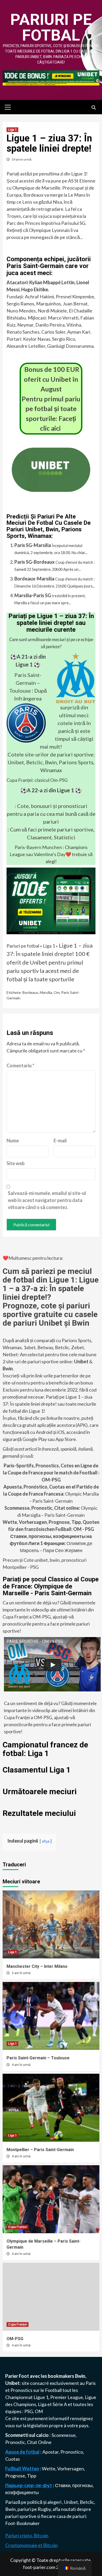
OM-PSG (15, 2339)
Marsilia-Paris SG (33, 595)
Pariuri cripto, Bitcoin (27, 2535)
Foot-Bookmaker (22, 2523)
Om (57, 992)
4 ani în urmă (21, 2065)
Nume (13, 1141)
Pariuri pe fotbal (51, 27)
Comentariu (20, 1065)
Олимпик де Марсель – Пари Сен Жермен (51, 1543)
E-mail (60, 1141)
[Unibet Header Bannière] (51, 77)
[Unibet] (51, 900)
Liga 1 (12, 130)
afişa (46, 1841)
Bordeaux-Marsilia (34, 579)
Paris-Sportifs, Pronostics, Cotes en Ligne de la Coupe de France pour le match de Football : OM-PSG (51, 1473)
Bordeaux (30, 992)
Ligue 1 (41, 2397)
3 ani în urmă (21, 1973)
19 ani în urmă (21, 159)
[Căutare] (93, 108)
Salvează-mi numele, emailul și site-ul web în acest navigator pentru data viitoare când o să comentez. (47, 1200)
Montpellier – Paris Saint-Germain (40, 2150)
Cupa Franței (18, 2227)
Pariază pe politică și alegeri (34, 2502)
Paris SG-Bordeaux (35, 562)
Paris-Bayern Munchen (38, 847)
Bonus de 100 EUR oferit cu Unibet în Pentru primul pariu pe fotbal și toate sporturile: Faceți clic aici (51, 399)
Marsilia (46, 992)
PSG (29, 2411)
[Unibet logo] (51, 488)
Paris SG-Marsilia (33, 545)
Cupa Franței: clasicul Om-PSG (37, 780)
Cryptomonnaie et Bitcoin (32, 2545)
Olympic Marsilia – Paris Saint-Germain (51, 1494)
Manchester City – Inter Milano (37, 1966)
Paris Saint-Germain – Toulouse (25, 683)
